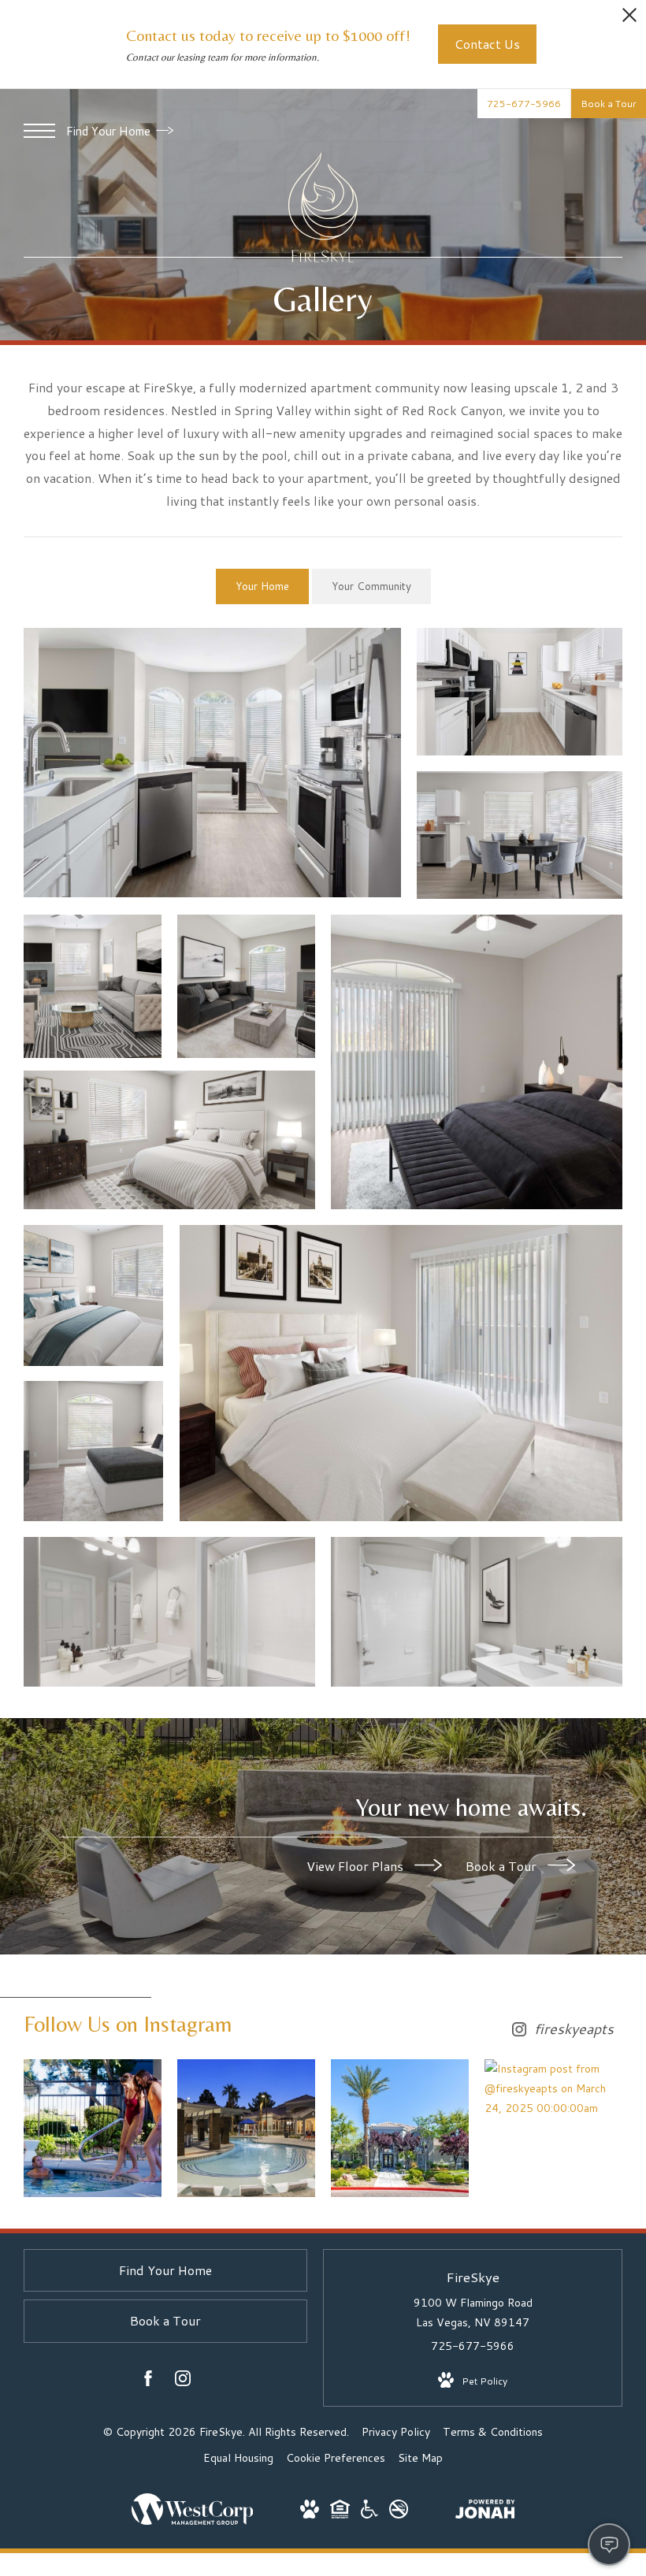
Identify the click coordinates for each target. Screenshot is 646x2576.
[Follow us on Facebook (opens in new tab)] (148, 2381)
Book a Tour (503, 1865)
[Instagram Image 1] (93, 2128)
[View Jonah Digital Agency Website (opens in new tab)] (485, 2512)
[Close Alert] (629, 19)
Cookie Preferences (336, 2458)
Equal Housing (238, 2458)
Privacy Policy (396, 2432)
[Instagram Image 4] (553, 2089)
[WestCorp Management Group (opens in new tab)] (193, 2521)
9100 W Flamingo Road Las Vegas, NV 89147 (473, 2312)
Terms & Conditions (493, 2432)
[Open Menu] (39, 131)
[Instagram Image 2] (246, 2128)
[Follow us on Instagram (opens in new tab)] (183, 2381)
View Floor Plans (356, 1865)
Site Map (420, 2458)
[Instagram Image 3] (400, 2128)
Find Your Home (110, 131)
